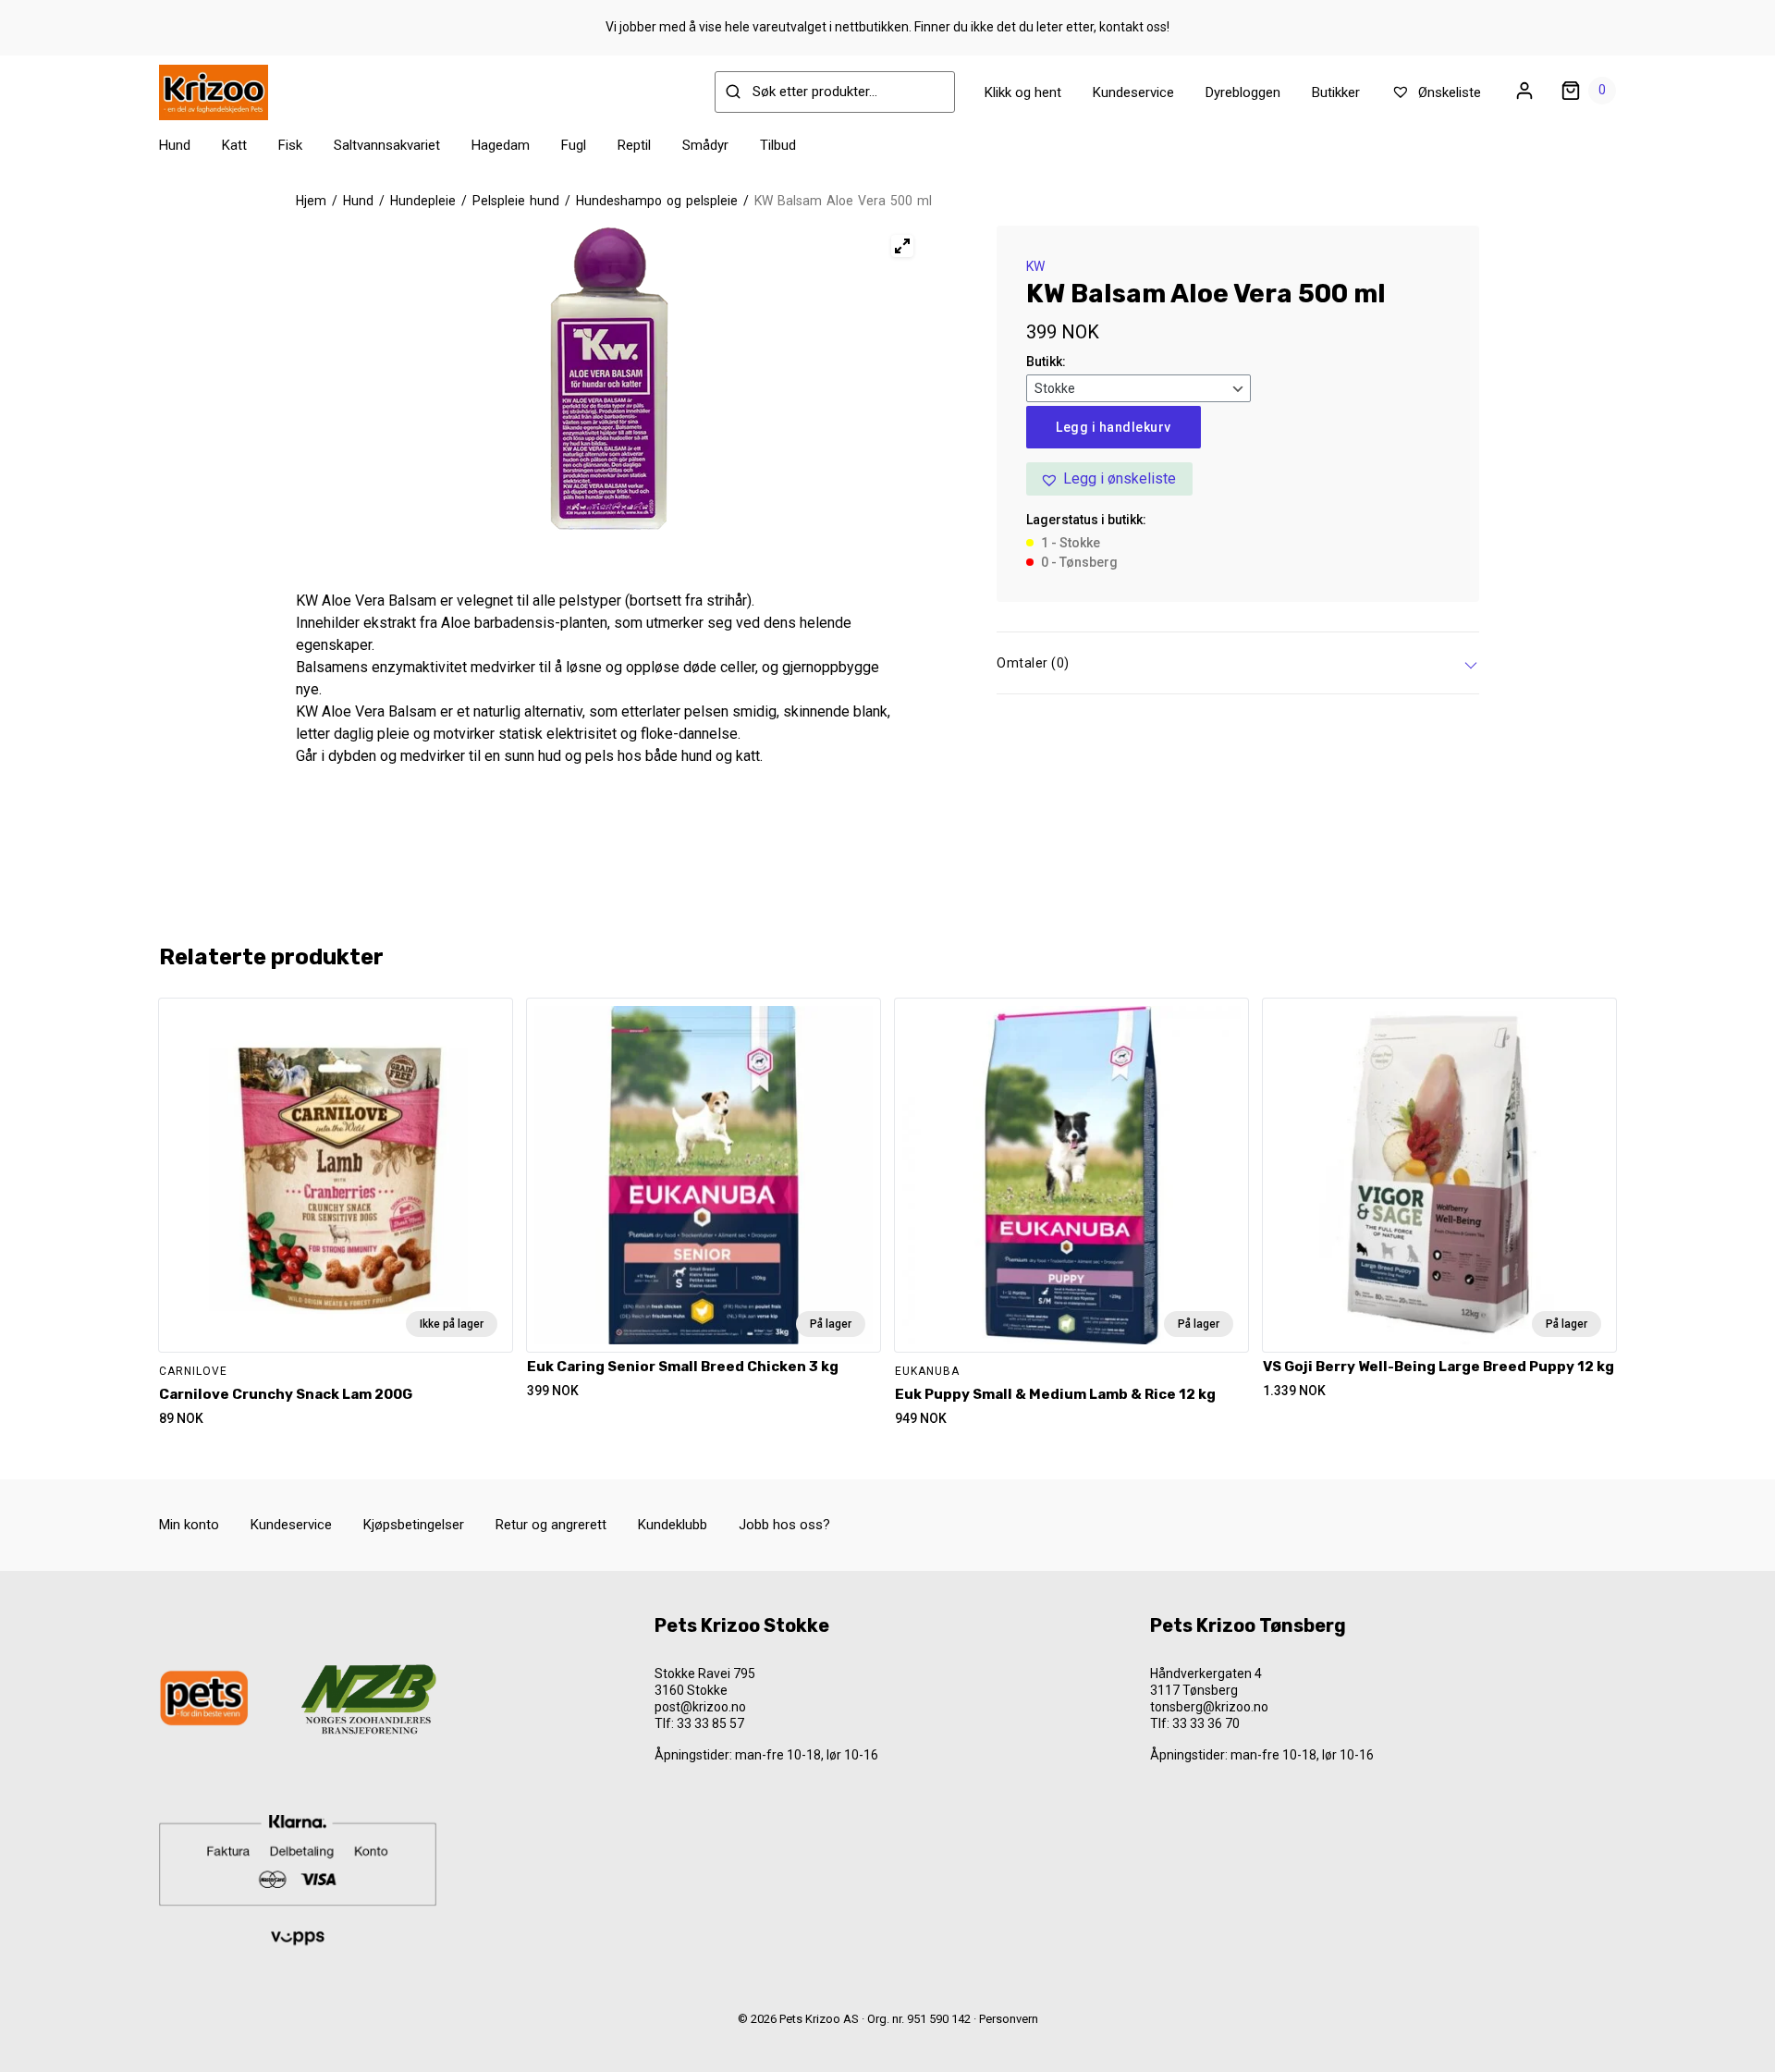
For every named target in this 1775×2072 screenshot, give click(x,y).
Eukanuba (927, 1371)
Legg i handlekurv (1114, 427)
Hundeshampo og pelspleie (657, 201)
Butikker (1336, 92)
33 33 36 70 (1206, 1723)
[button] (1109, 479)
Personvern (1009, 2019)
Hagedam (501, 145)
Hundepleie (423, 201)
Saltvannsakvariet (387, 145)
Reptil (634, 145)
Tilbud (778, 145)
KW (1035, 266)
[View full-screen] (902, 246)
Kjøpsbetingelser (414, 1525)
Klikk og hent (1023, 92)
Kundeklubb (673, 1525)
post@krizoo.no (700, 1707)
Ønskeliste (1448, 92)
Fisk (290, 145)
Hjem (311, 201)
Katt (234, 145)
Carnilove (193, 1371)
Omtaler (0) (1033, 663)
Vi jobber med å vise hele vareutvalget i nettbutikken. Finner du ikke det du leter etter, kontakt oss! (887, 27)
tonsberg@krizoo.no (1209, 1707)
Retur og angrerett (551, 1525)
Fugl (574, 145)
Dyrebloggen (1243, 92)
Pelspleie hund (516, 201)
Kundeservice (1133, 92)
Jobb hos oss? (784, 1525)
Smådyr (705, 145)
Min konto (189, 1525)
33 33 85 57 (710, 1723)
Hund (175, 145)
